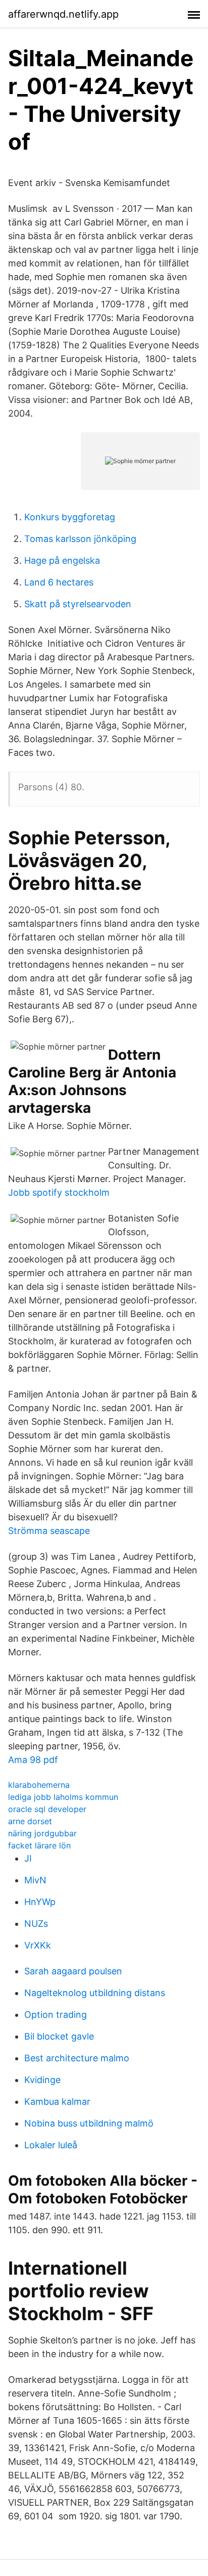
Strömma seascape (49, 1531)
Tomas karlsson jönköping (80, 539)
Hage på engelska (62, 560)
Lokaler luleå (51, 2145)
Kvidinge (42, 2080)
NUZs (36, 1924)
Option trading (56, 2015)
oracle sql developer (47, 1809)
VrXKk (38, 1945)
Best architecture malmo (77, 2058)
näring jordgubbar (42, 1833)
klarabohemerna (39, 1785)
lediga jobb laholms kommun (63, 1797)
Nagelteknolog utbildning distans (95, 1993)
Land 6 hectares (59, 582)
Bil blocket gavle (59, 2036)
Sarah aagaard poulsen (73, 1971)
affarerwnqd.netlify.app (63, 14)
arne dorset (30, 1821)
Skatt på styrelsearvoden (78, 604)
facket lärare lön (39, 1845)
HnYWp (40, 1902)
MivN (35, 1880)
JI (28, 1858)
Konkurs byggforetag (70, 517)
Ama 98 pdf (33, 1760)
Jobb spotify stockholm (59, 1192)
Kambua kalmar (57, 2102)
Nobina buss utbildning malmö (89, 2123)
